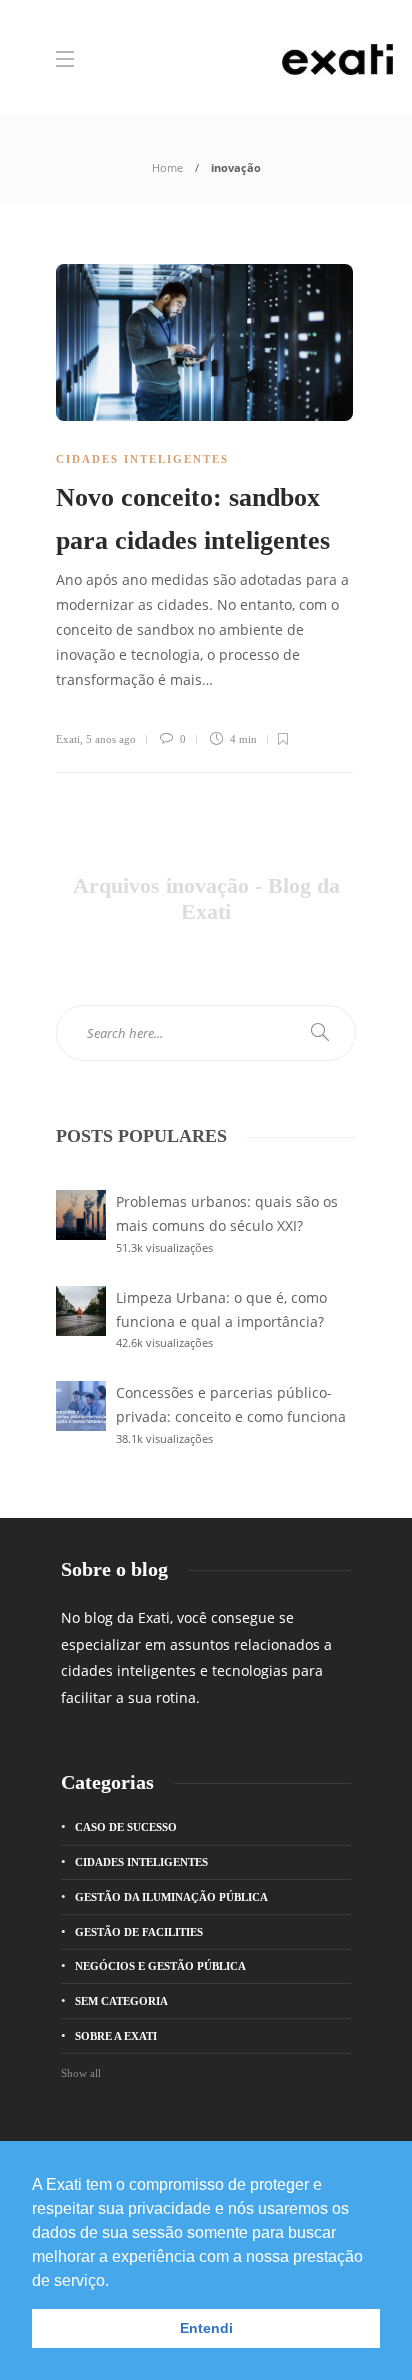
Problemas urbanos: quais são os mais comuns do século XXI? (227, 1213)
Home (167, 167)
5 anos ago (111, 739)
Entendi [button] (206, 2328)
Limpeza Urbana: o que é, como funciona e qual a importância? (221, 1309)
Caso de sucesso (126, 1827)
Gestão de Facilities (139, 1932)
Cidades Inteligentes (142, 459)
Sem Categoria (121, 2001)
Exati (68, 739)
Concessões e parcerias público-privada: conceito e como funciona (231, 1404)
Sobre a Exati (116, 2036)
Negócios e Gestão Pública (160, 1966)
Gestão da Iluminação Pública (171, 1897)
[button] (116, 2282)
